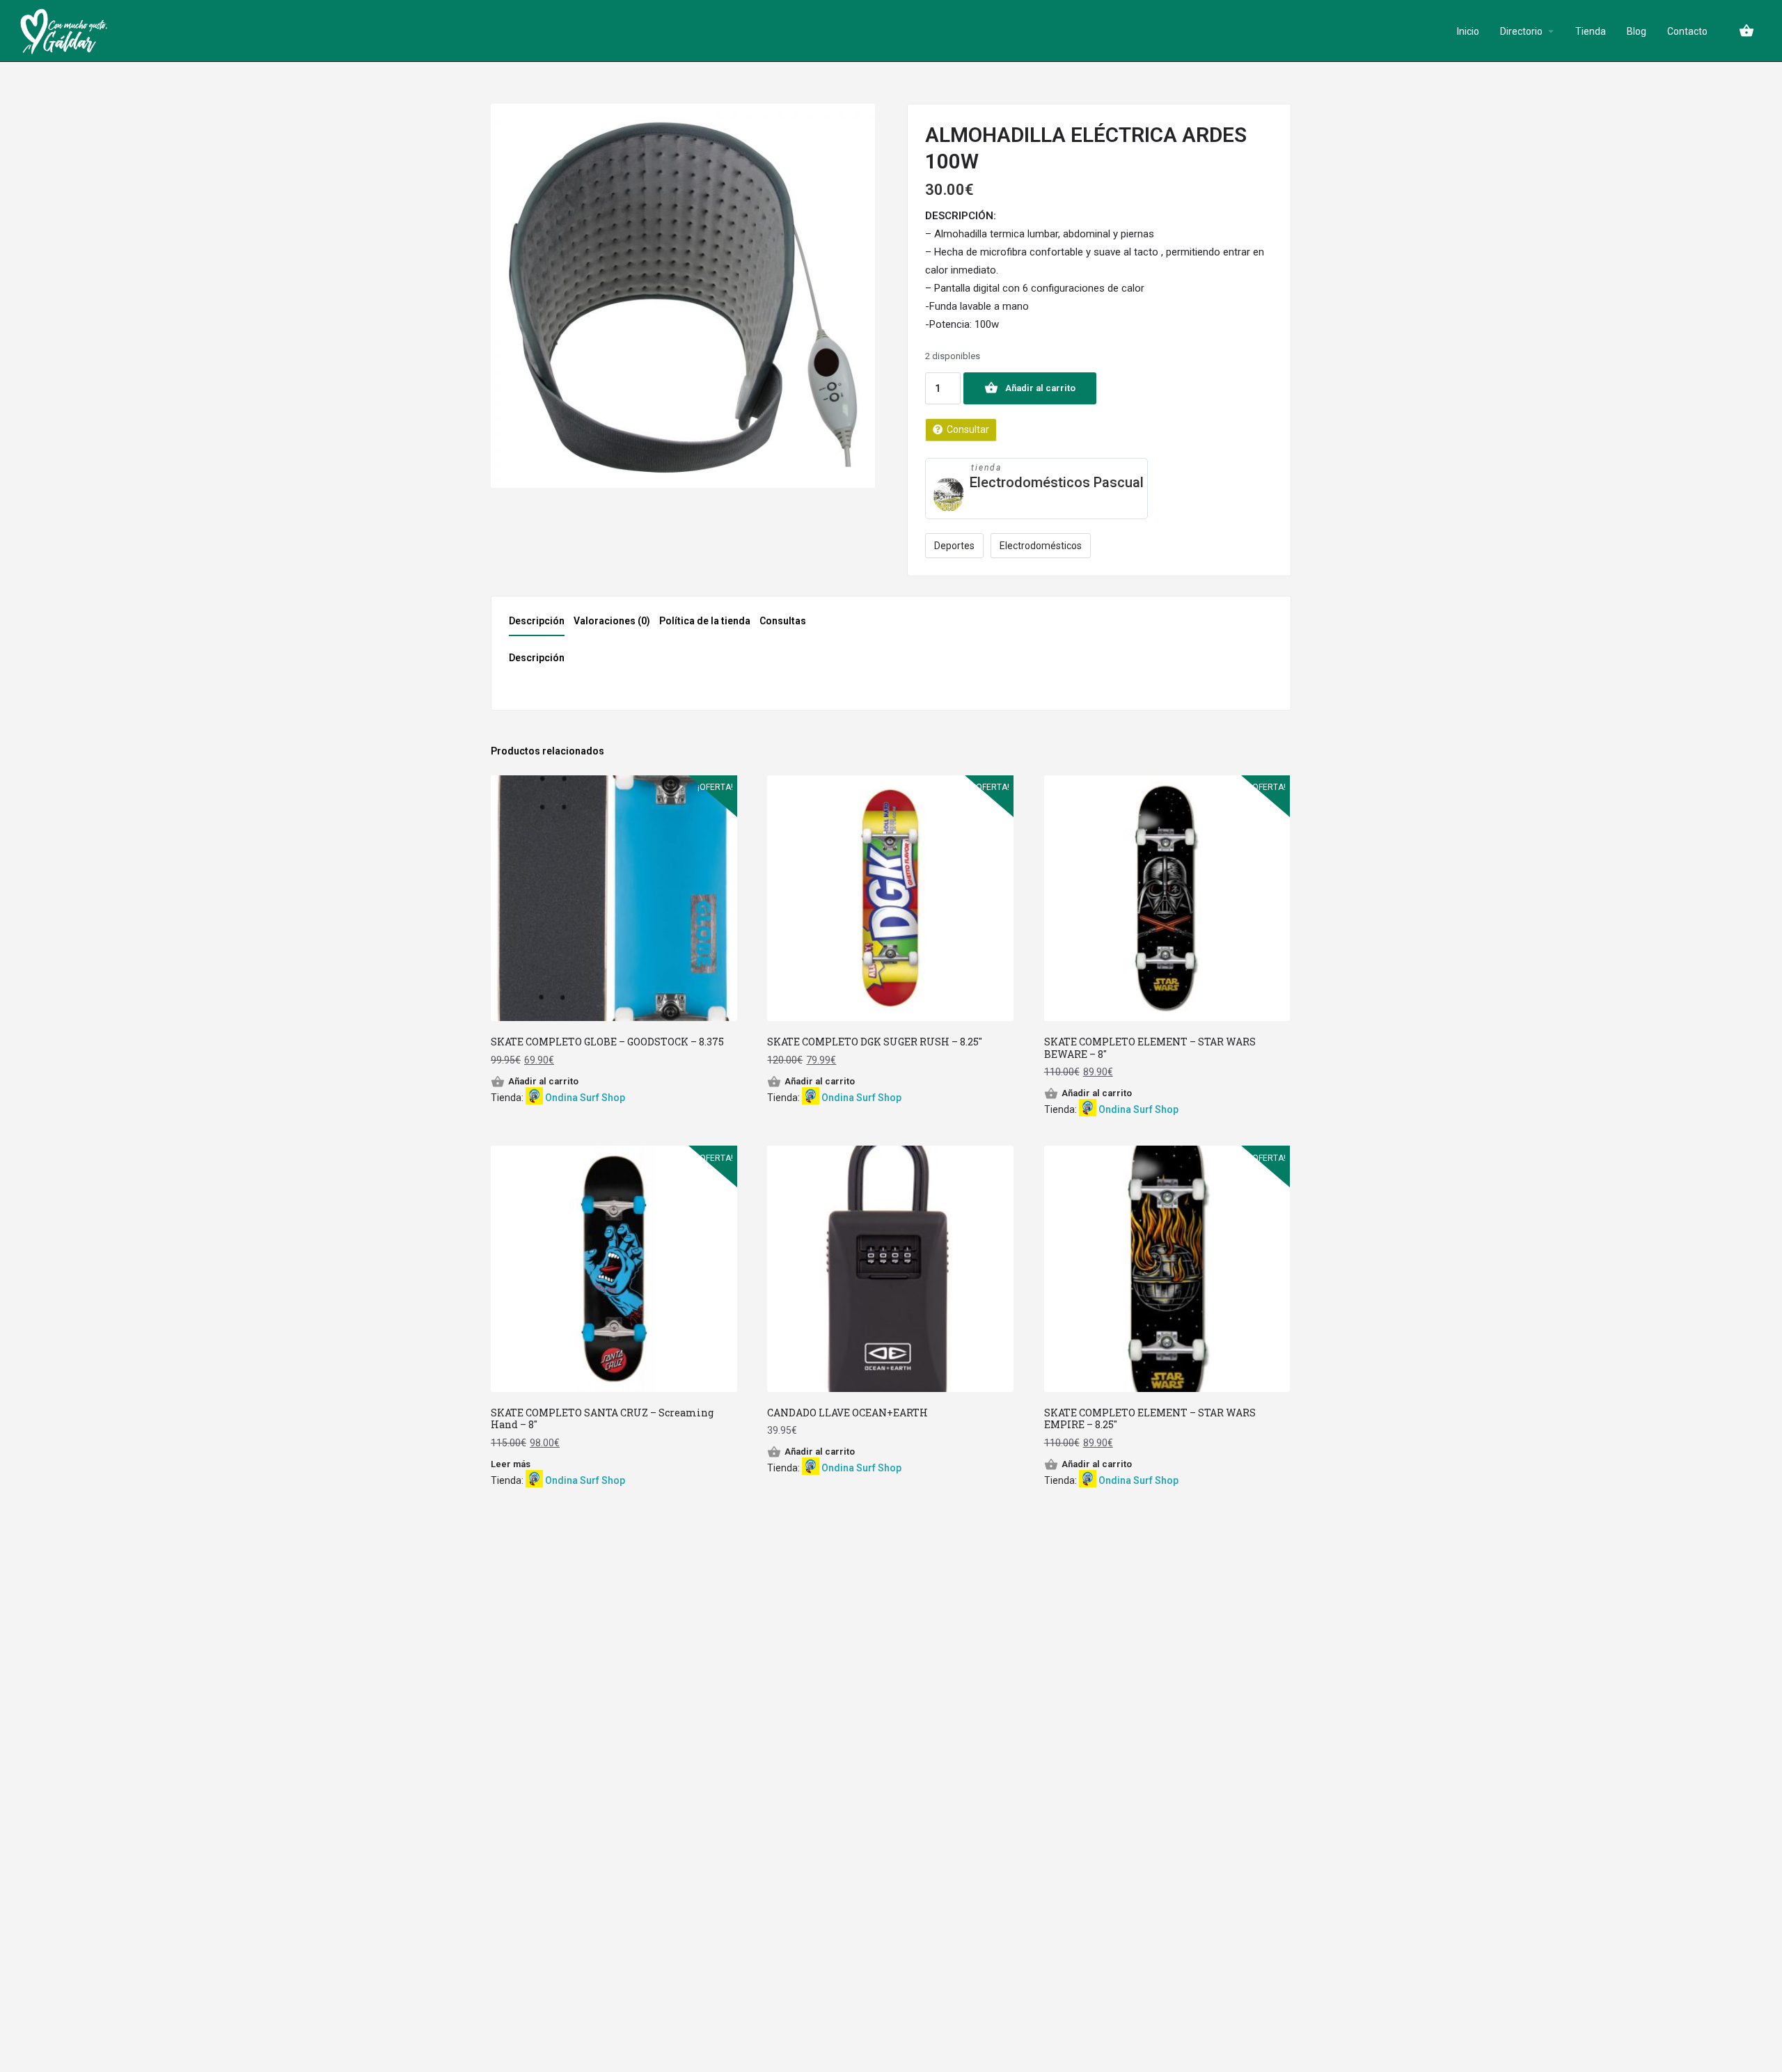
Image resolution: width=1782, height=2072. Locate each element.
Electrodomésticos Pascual (1057, 482)
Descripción (537, 621)
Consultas (783, 621)
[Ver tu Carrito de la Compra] (1746, 31)
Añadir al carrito (1040, 388)
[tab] (540, 625)
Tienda (1591, 31)
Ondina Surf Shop (585, 1098)
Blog (1637, 31)
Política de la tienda (705, 621)
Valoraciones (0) (612, 621)
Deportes (954, 546)
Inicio (1468, 31)
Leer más (511, 1464)
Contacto (1687, 31)
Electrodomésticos (1041, 546)
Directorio (1521, 31)
